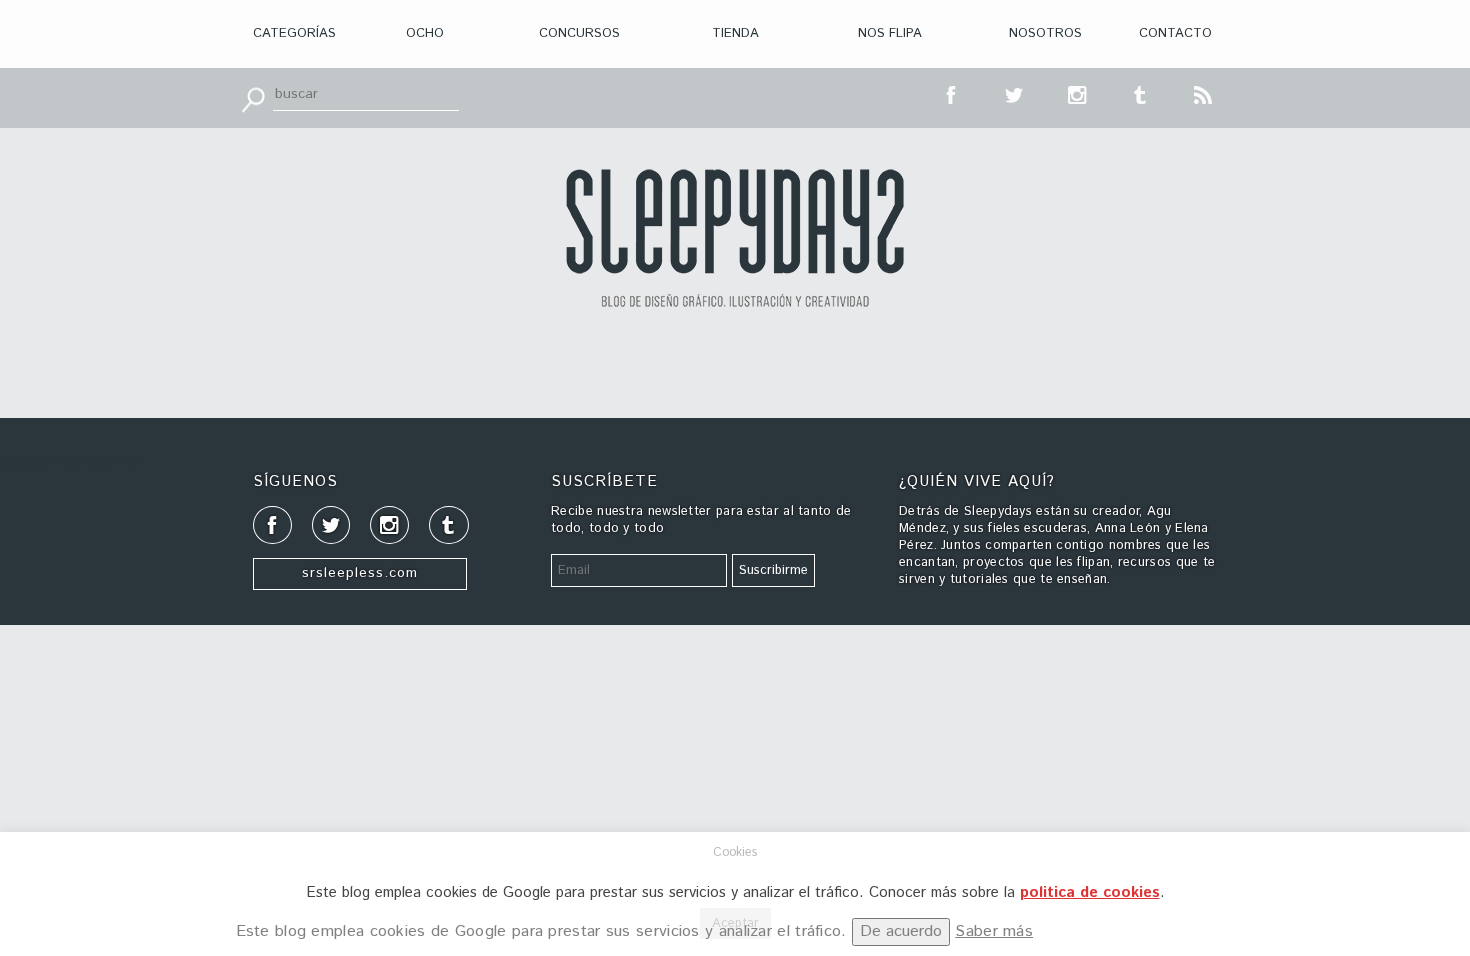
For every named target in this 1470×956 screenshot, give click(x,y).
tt (1015, 93)
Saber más (994, 931)
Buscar (253, 98)
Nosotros (1045, 33)
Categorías (294, 33)
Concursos (579, 33)
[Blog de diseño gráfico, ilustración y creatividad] (735, 238)
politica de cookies (1090, 892)
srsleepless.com (360, 573)
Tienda (735, 33)
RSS (1204, 93)
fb (952, 93)
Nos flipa (890, 33)
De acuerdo (901, 931)
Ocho (425, 33)
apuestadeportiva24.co (70, 461)
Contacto (1175, 33)
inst (1078, 93)
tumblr (1141, 93)
